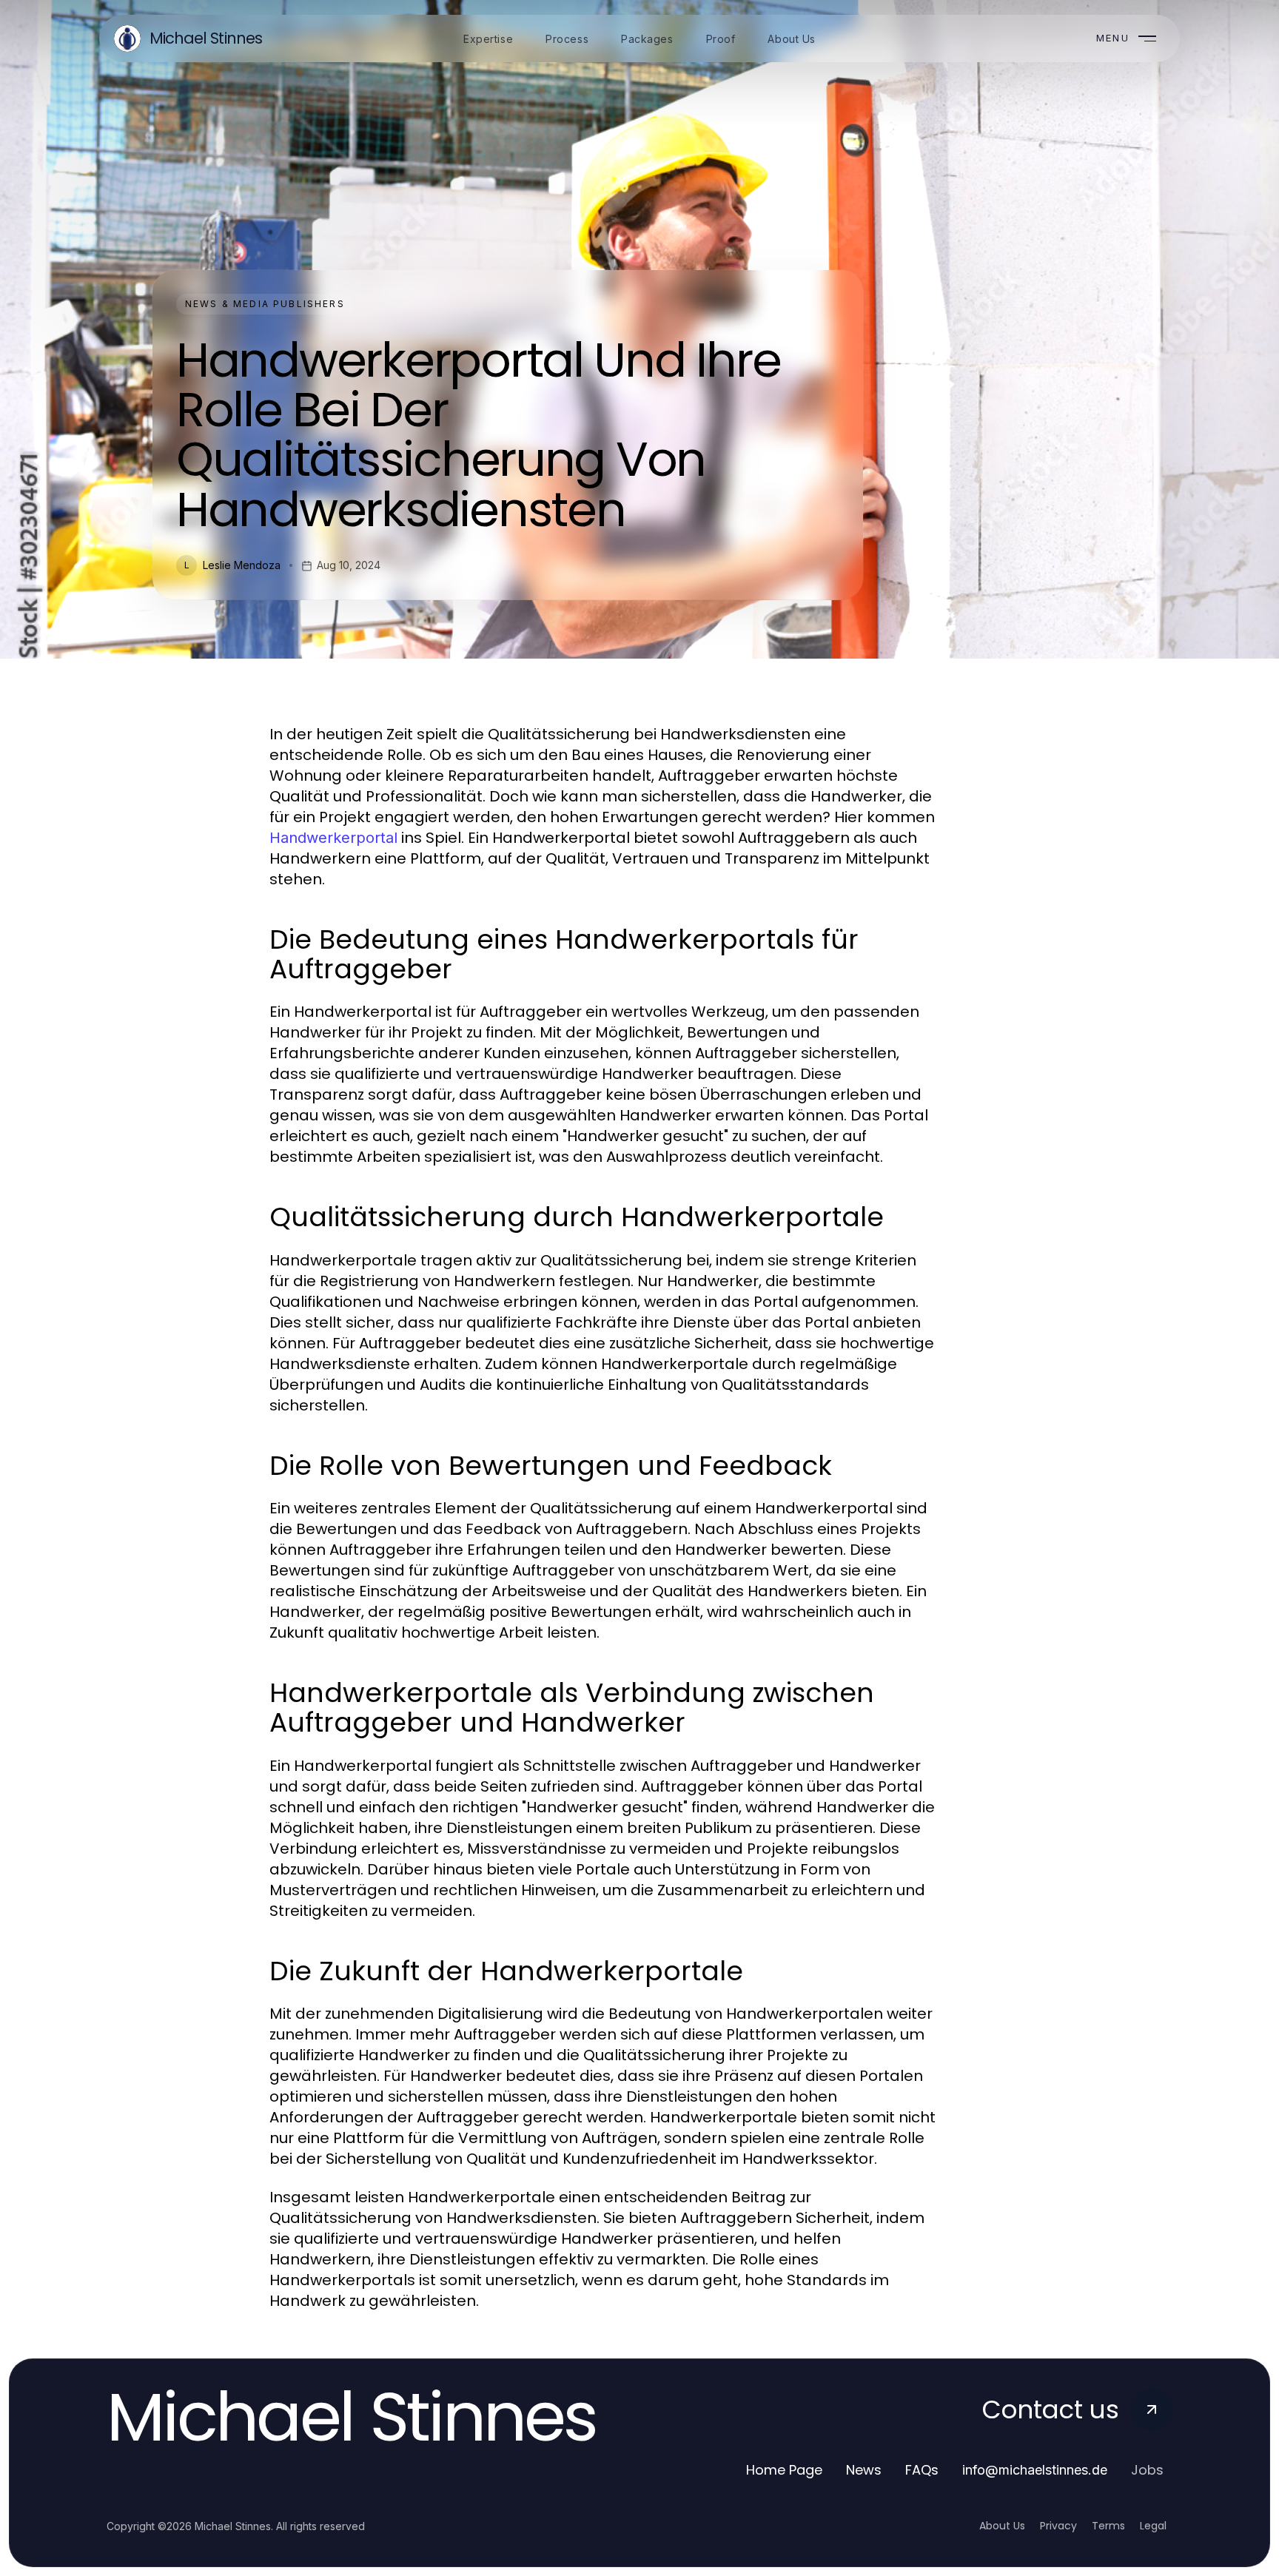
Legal (1153, 2526)
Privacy (1058, 2526)
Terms (1108, 2526)
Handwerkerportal (333, 838)
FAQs (922, 2470)
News (864, 2470)
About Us (1002, 2526)
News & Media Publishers (265, 304)
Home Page (784, 2470)
